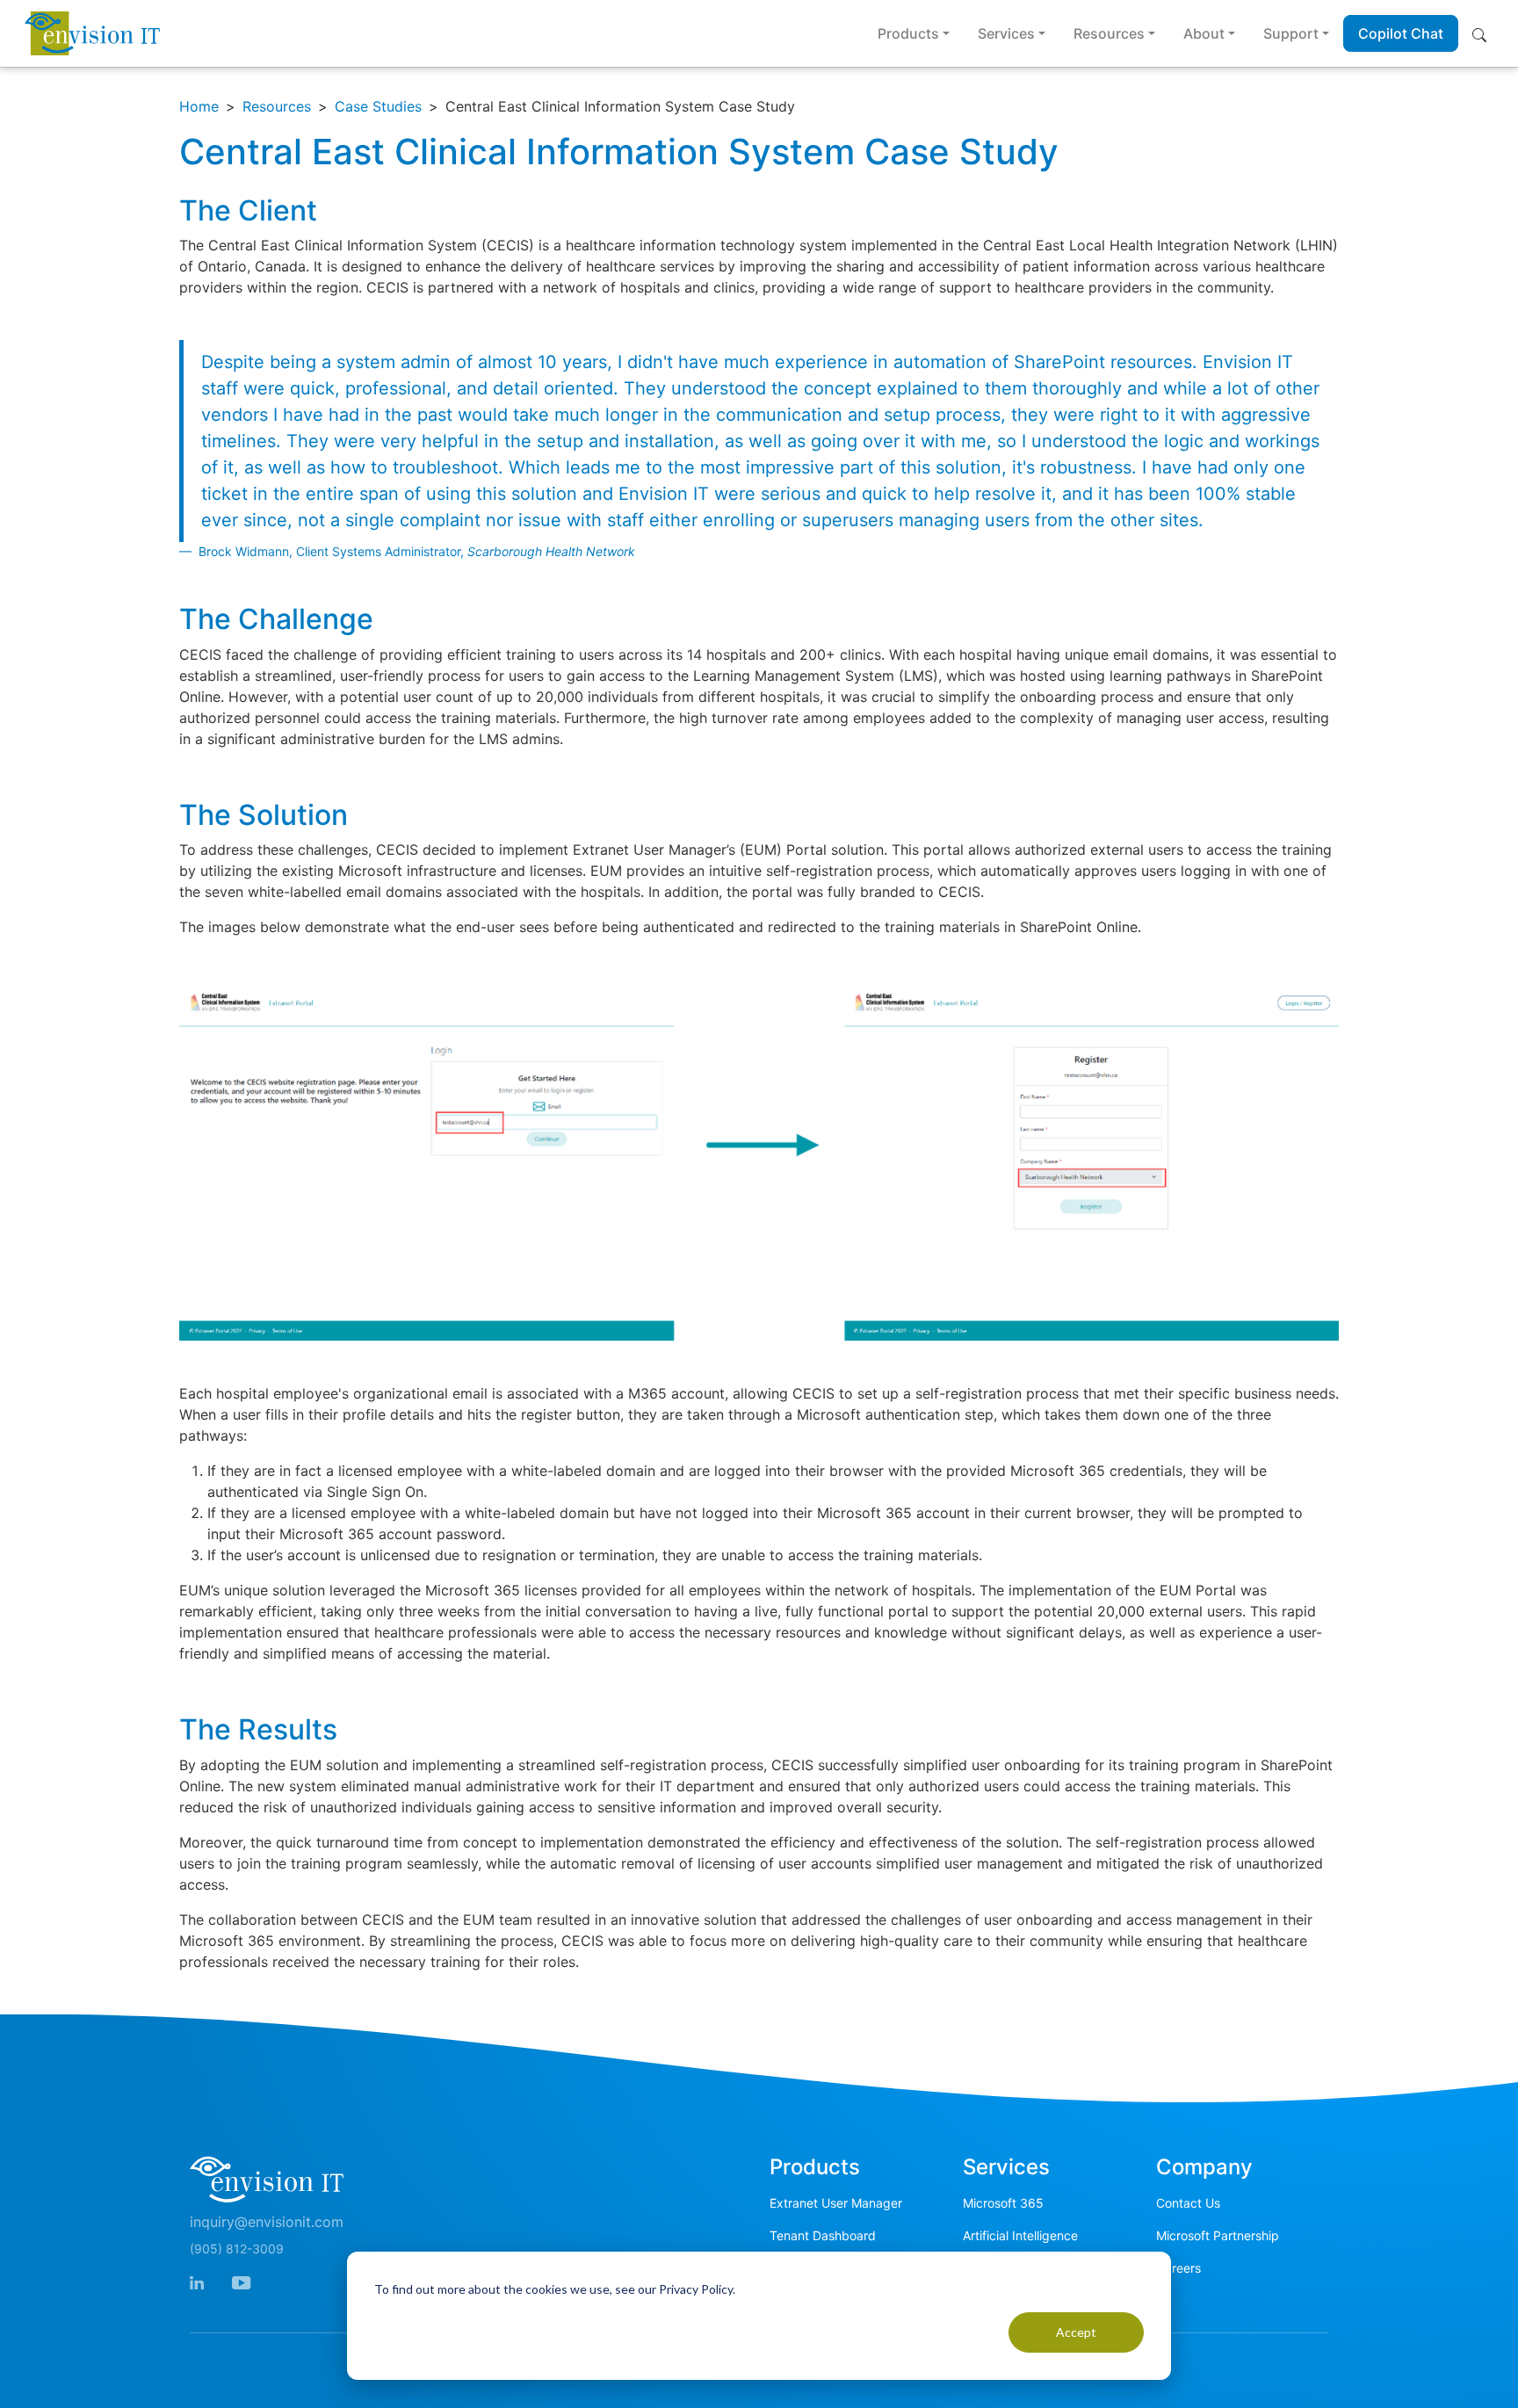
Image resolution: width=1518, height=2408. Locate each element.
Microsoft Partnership (1218, 2235)
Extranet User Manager (836, 2203)
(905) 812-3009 (237, 2249)
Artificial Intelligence (1020, 2235)
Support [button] (1291, 33)
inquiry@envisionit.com (267, 2222)
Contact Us (1188, 2203)
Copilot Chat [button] (1401, 33)
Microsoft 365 (1003, 2203)
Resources (277, 106)
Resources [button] (1109, 33)
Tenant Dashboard (823, 2235)
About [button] (1204, 33)
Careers (1178, 2268)
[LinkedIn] (197, 2281)
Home (199, 106)
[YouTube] (241, 2281)
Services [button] (1006, 33)
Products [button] (908, 33)
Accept (1076, 2332)
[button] (1483, 33)
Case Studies (378, 106)
